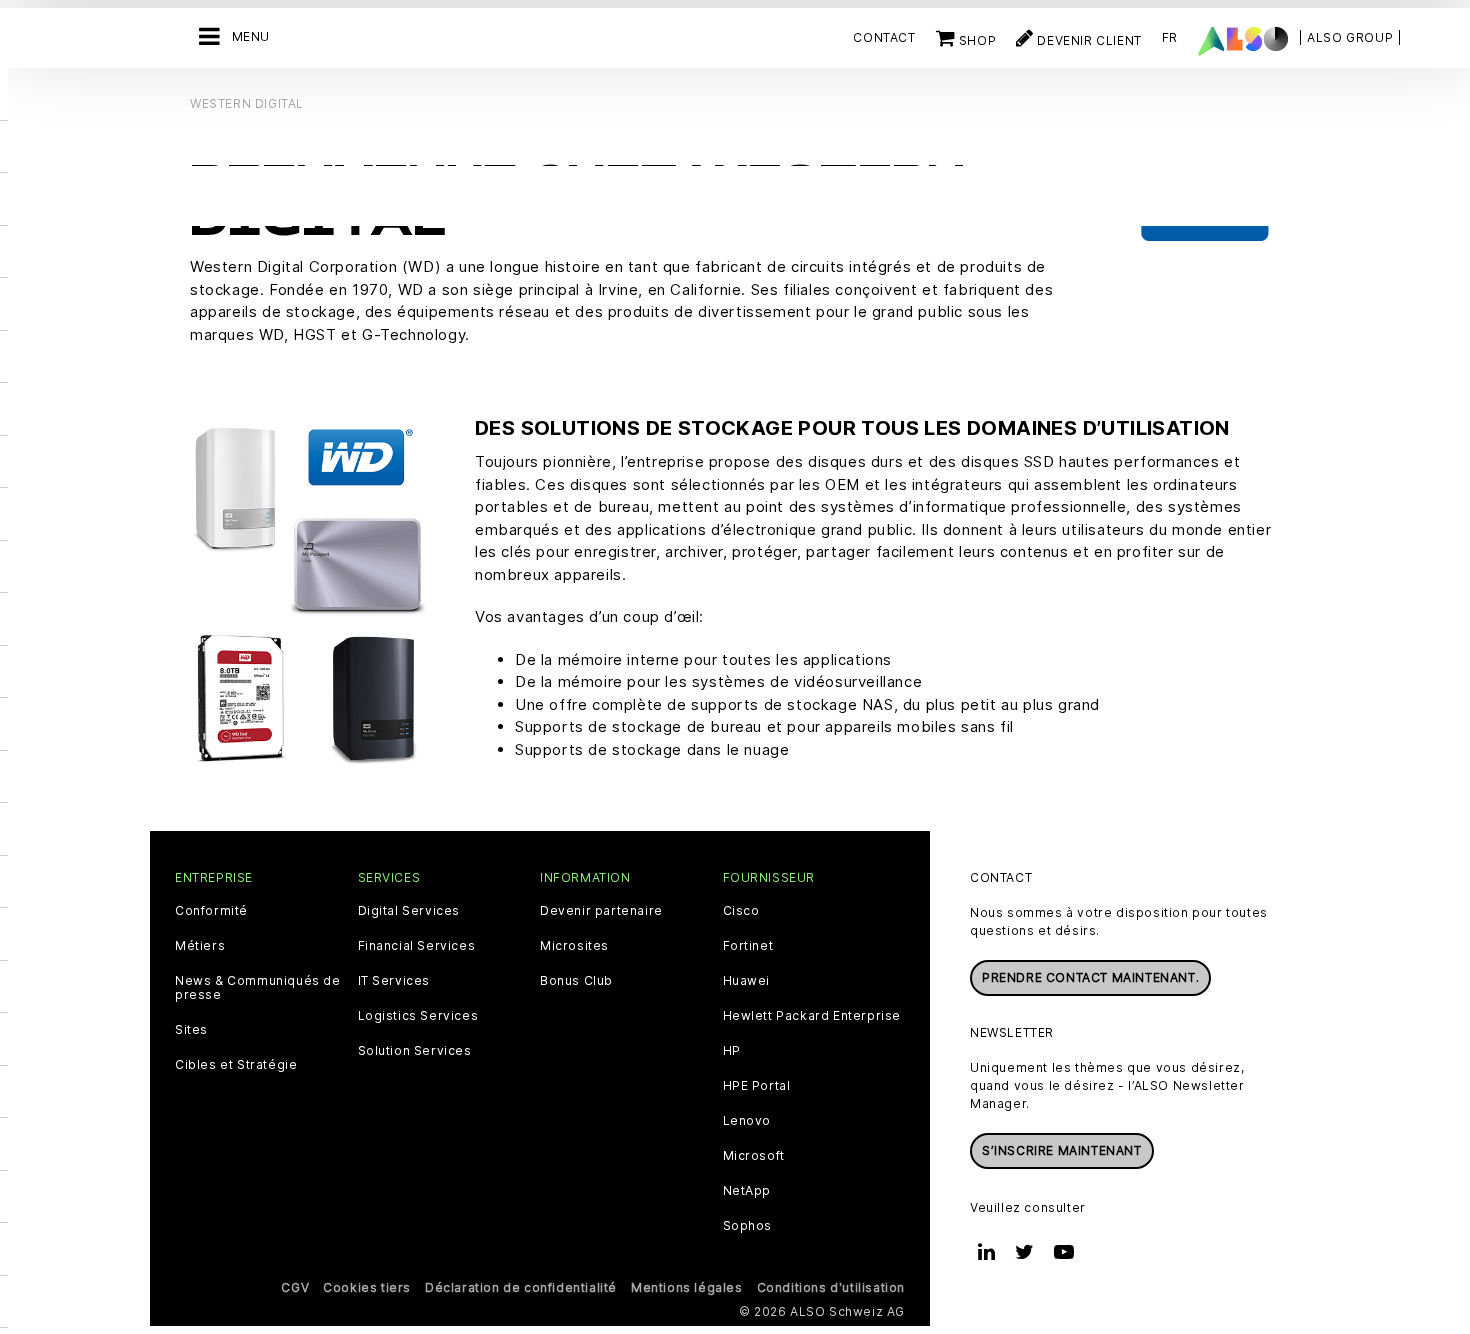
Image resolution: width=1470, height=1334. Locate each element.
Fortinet (748, 946)
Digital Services (409, 911)
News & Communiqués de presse (258, 988)
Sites (191, 1030)
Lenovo (747, 1121)
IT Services (394, 981)
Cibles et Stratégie (236, 1065)
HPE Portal (757, 1086)
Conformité (211, 911)
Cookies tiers (367, 1287)
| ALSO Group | (1350, 37)
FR (1170, 37)
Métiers (200, 946)
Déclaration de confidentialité (521, 1287)
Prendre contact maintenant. (1090, 977)
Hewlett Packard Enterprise (812, 1016)
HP (732, 1051)
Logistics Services (418, 1016)
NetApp (747, 1191)
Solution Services (415, 1051)
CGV (295, 1287)
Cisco (741, 911)
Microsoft (754, 1156)
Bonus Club (576, 981)
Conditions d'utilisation (831, 1287)
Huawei (747, 981)
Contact (884, 37)
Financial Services (417, 946)
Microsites (574, 946)
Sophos (748, 1226)
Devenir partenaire (601, 911)
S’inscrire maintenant (1062, 1150)
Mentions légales (687, 1287)
